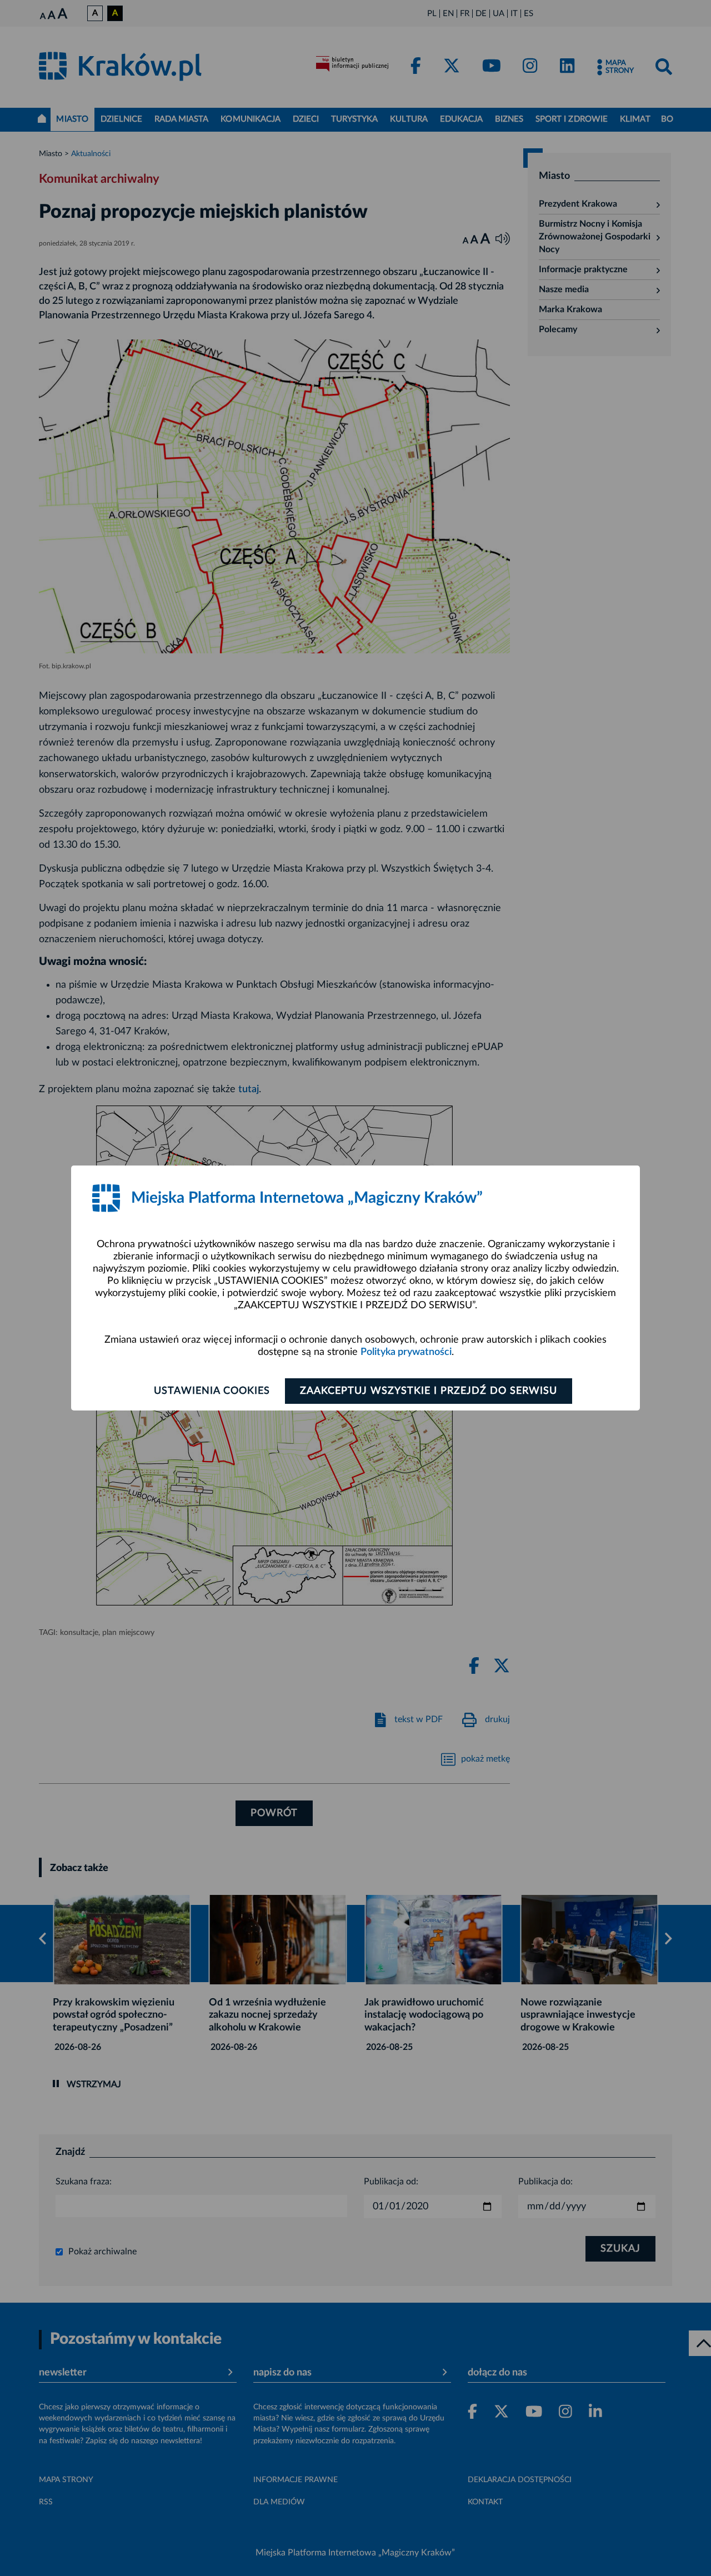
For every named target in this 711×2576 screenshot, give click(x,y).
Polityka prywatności (406, 1352)
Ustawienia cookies (212, 1391)
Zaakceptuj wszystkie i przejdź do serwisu (429, 1391)
